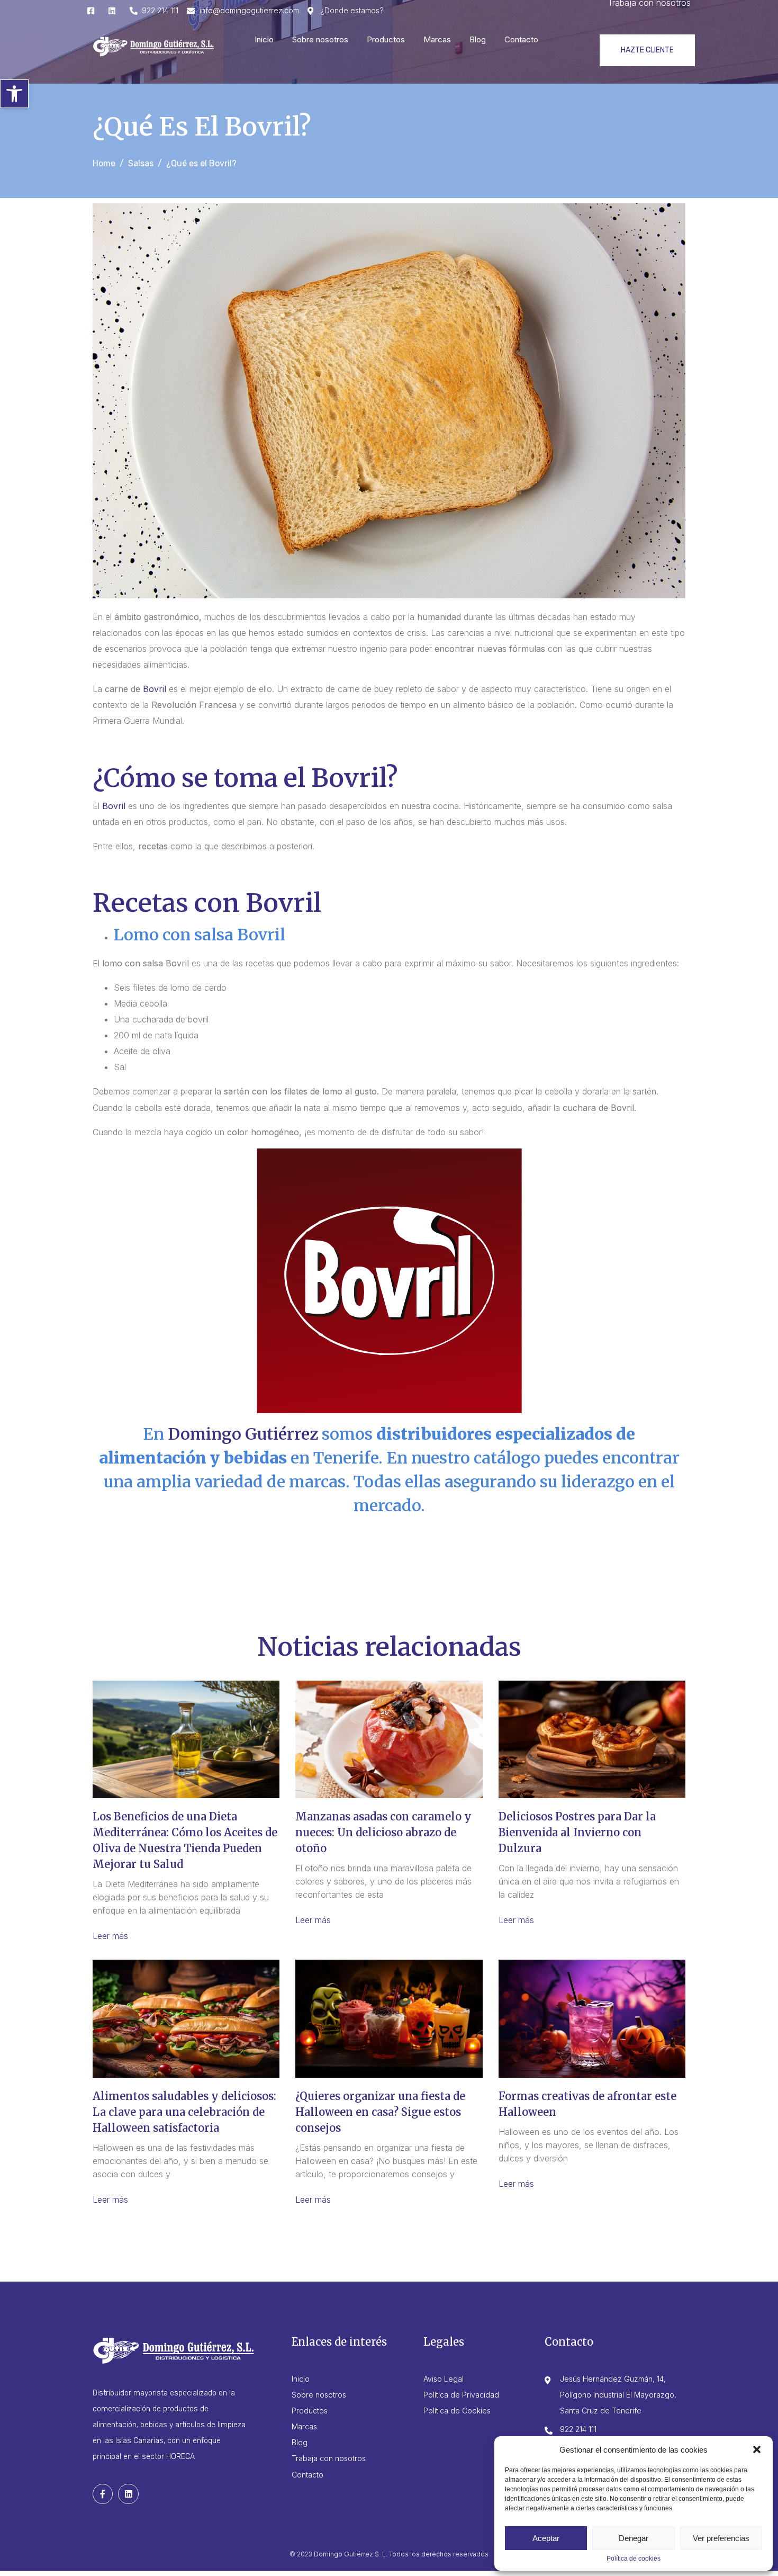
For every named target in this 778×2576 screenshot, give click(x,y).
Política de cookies (634, 2559)
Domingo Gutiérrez (243, 1434)
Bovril (155, 689)
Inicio (264, 39)
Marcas (437, 39)
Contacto (521, 39)
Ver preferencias (721, 2538)
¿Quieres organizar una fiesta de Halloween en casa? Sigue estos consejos (380, 2112)
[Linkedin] (128, 2494)
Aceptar (546, 2538)
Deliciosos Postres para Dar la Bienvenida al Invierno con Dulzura (577, 1832)
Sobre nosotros (320, 39)
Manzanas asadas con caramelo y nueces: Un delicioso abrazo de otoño (383, 1832)
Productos (386, 39)
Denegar (634, 2538)
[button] (14, 94)
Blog (478, 39)
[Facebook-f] (103, 2494)
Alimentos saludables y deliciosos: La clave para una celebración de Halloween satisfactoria (184, 2112)
